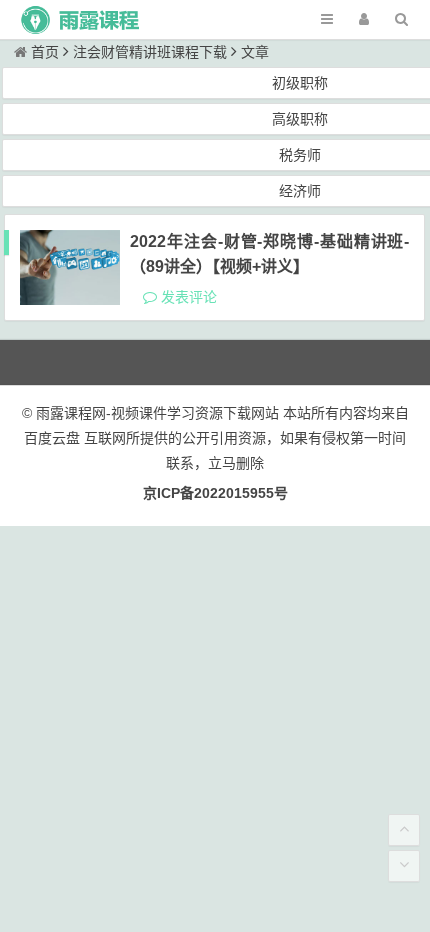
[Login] (364, 19)
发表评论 (187, 297)
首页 (45, 52)
